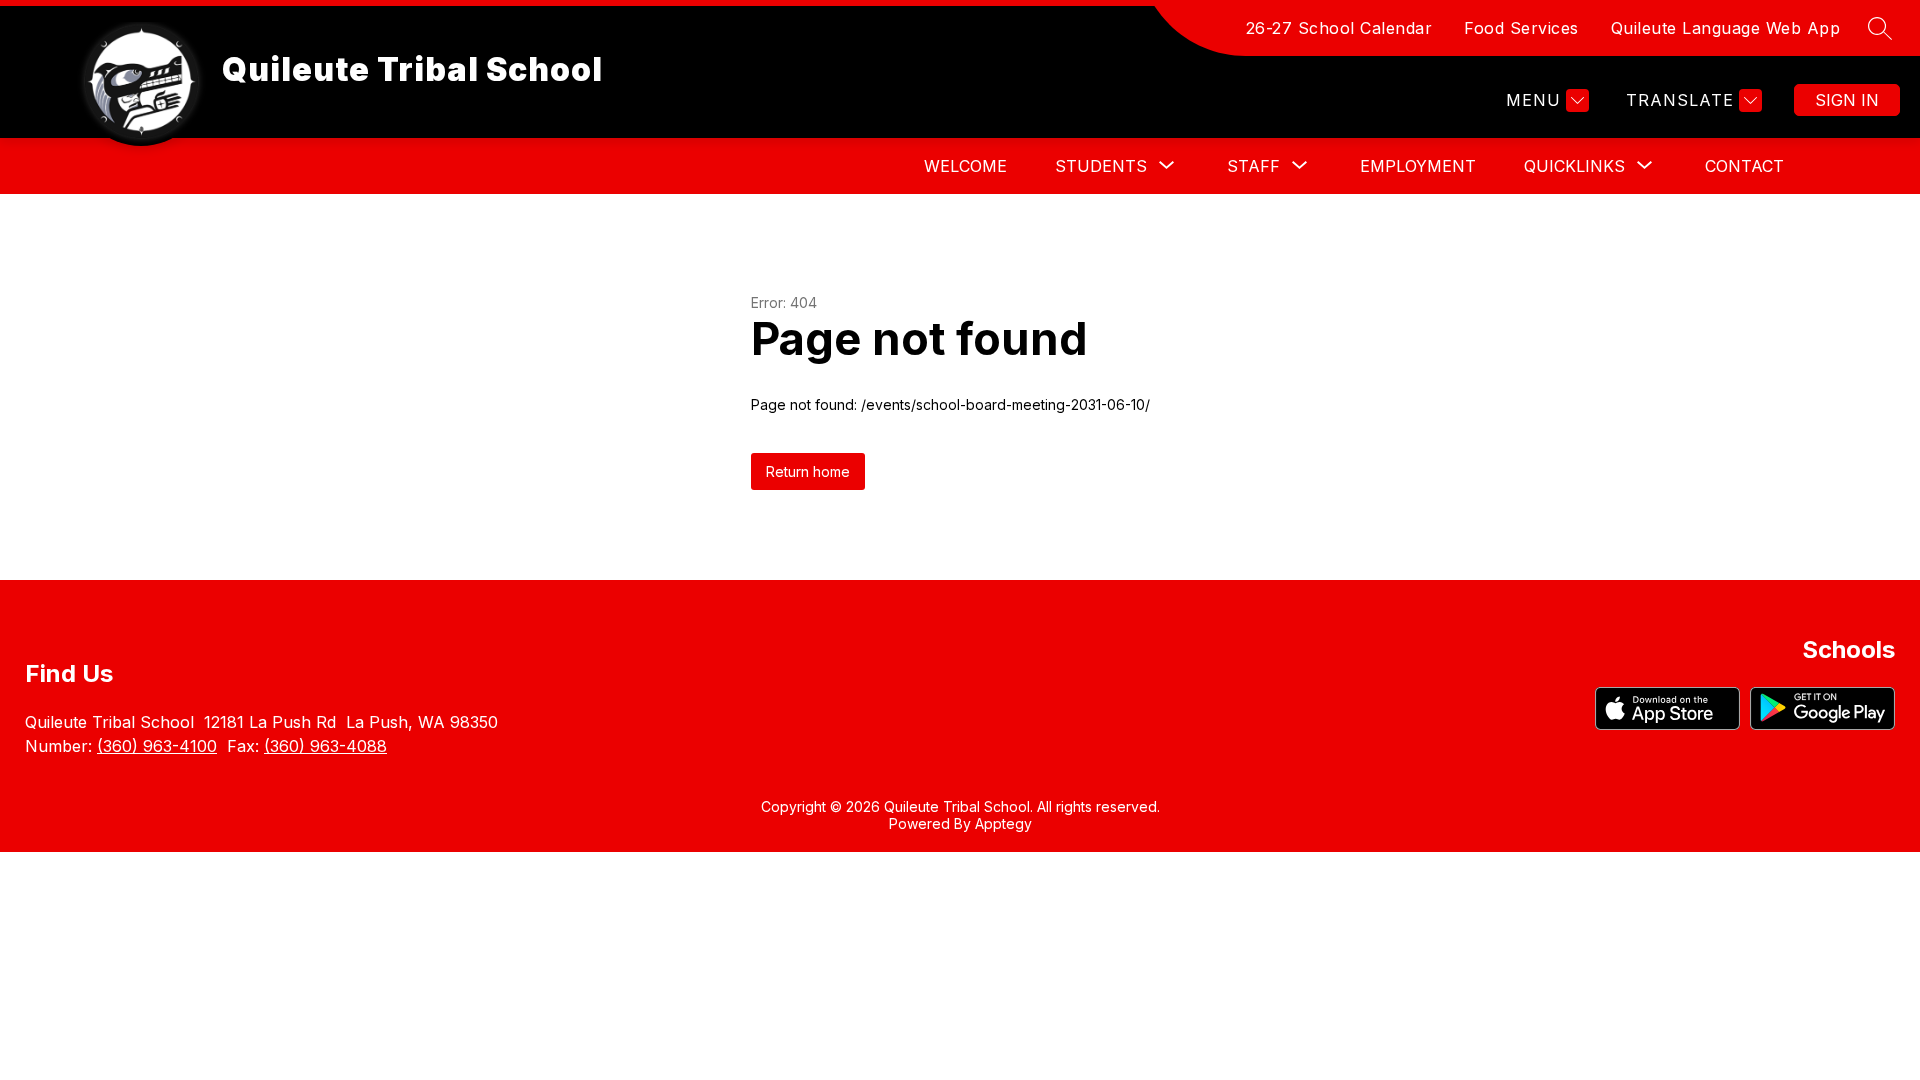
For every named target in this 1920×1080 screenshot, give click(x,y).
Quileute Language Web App (1726, 28)
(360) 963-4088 (325, 746)
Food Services (1521, 28)
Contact (1744, 166)
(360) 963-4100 (157, 746)
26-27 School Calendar (1339, 28)
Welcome (965, 166)
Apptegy (1003, 823)
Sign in (1847, 100)
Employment (1418, 166)
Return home (808, 471)
